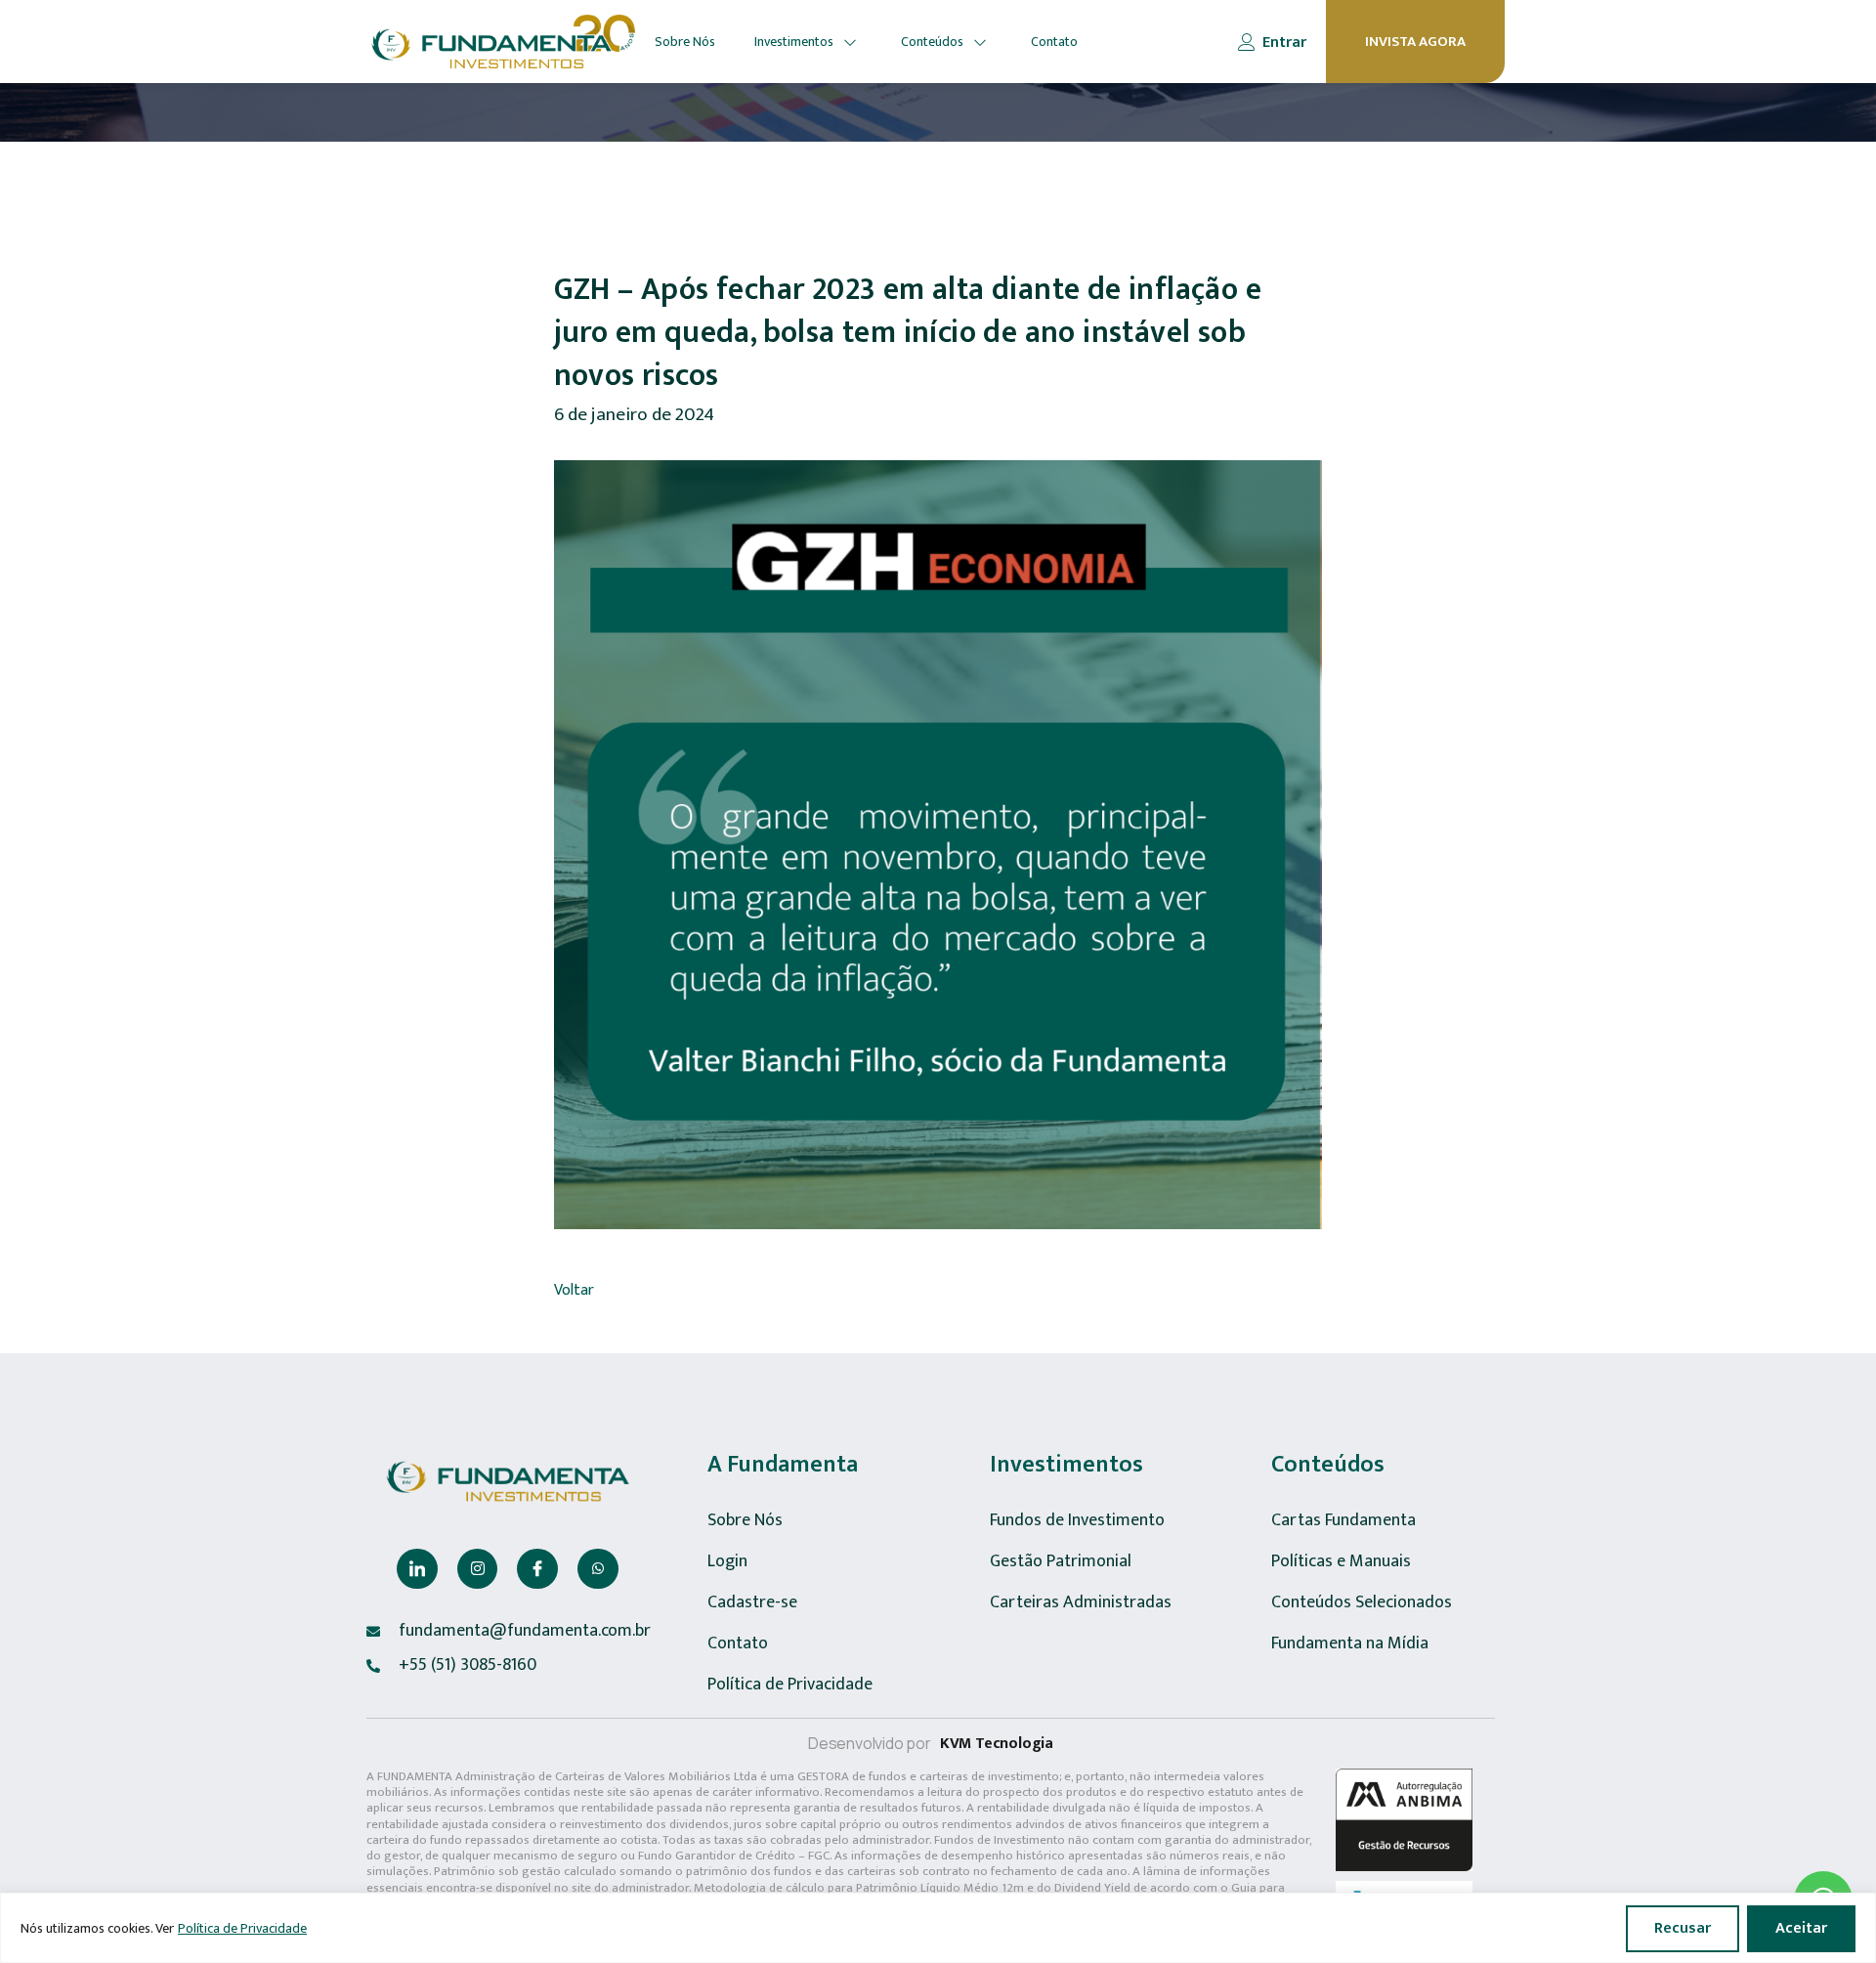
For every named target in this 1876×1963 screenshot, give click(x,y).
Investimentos (794, 42)
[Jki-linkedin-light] (417, 1569)
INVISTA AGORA (1415, 42)
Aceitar (1801, 1928)
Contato (1054, 42)
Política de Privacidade (242, 1928)
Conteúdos (932, 42)
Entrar (1284, 43)
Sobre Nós (685, 42)
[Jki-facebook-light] (537, 1569)
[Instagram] (478, 1569)
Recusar (1683, 1928)
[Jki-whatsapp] (598, 1569)
